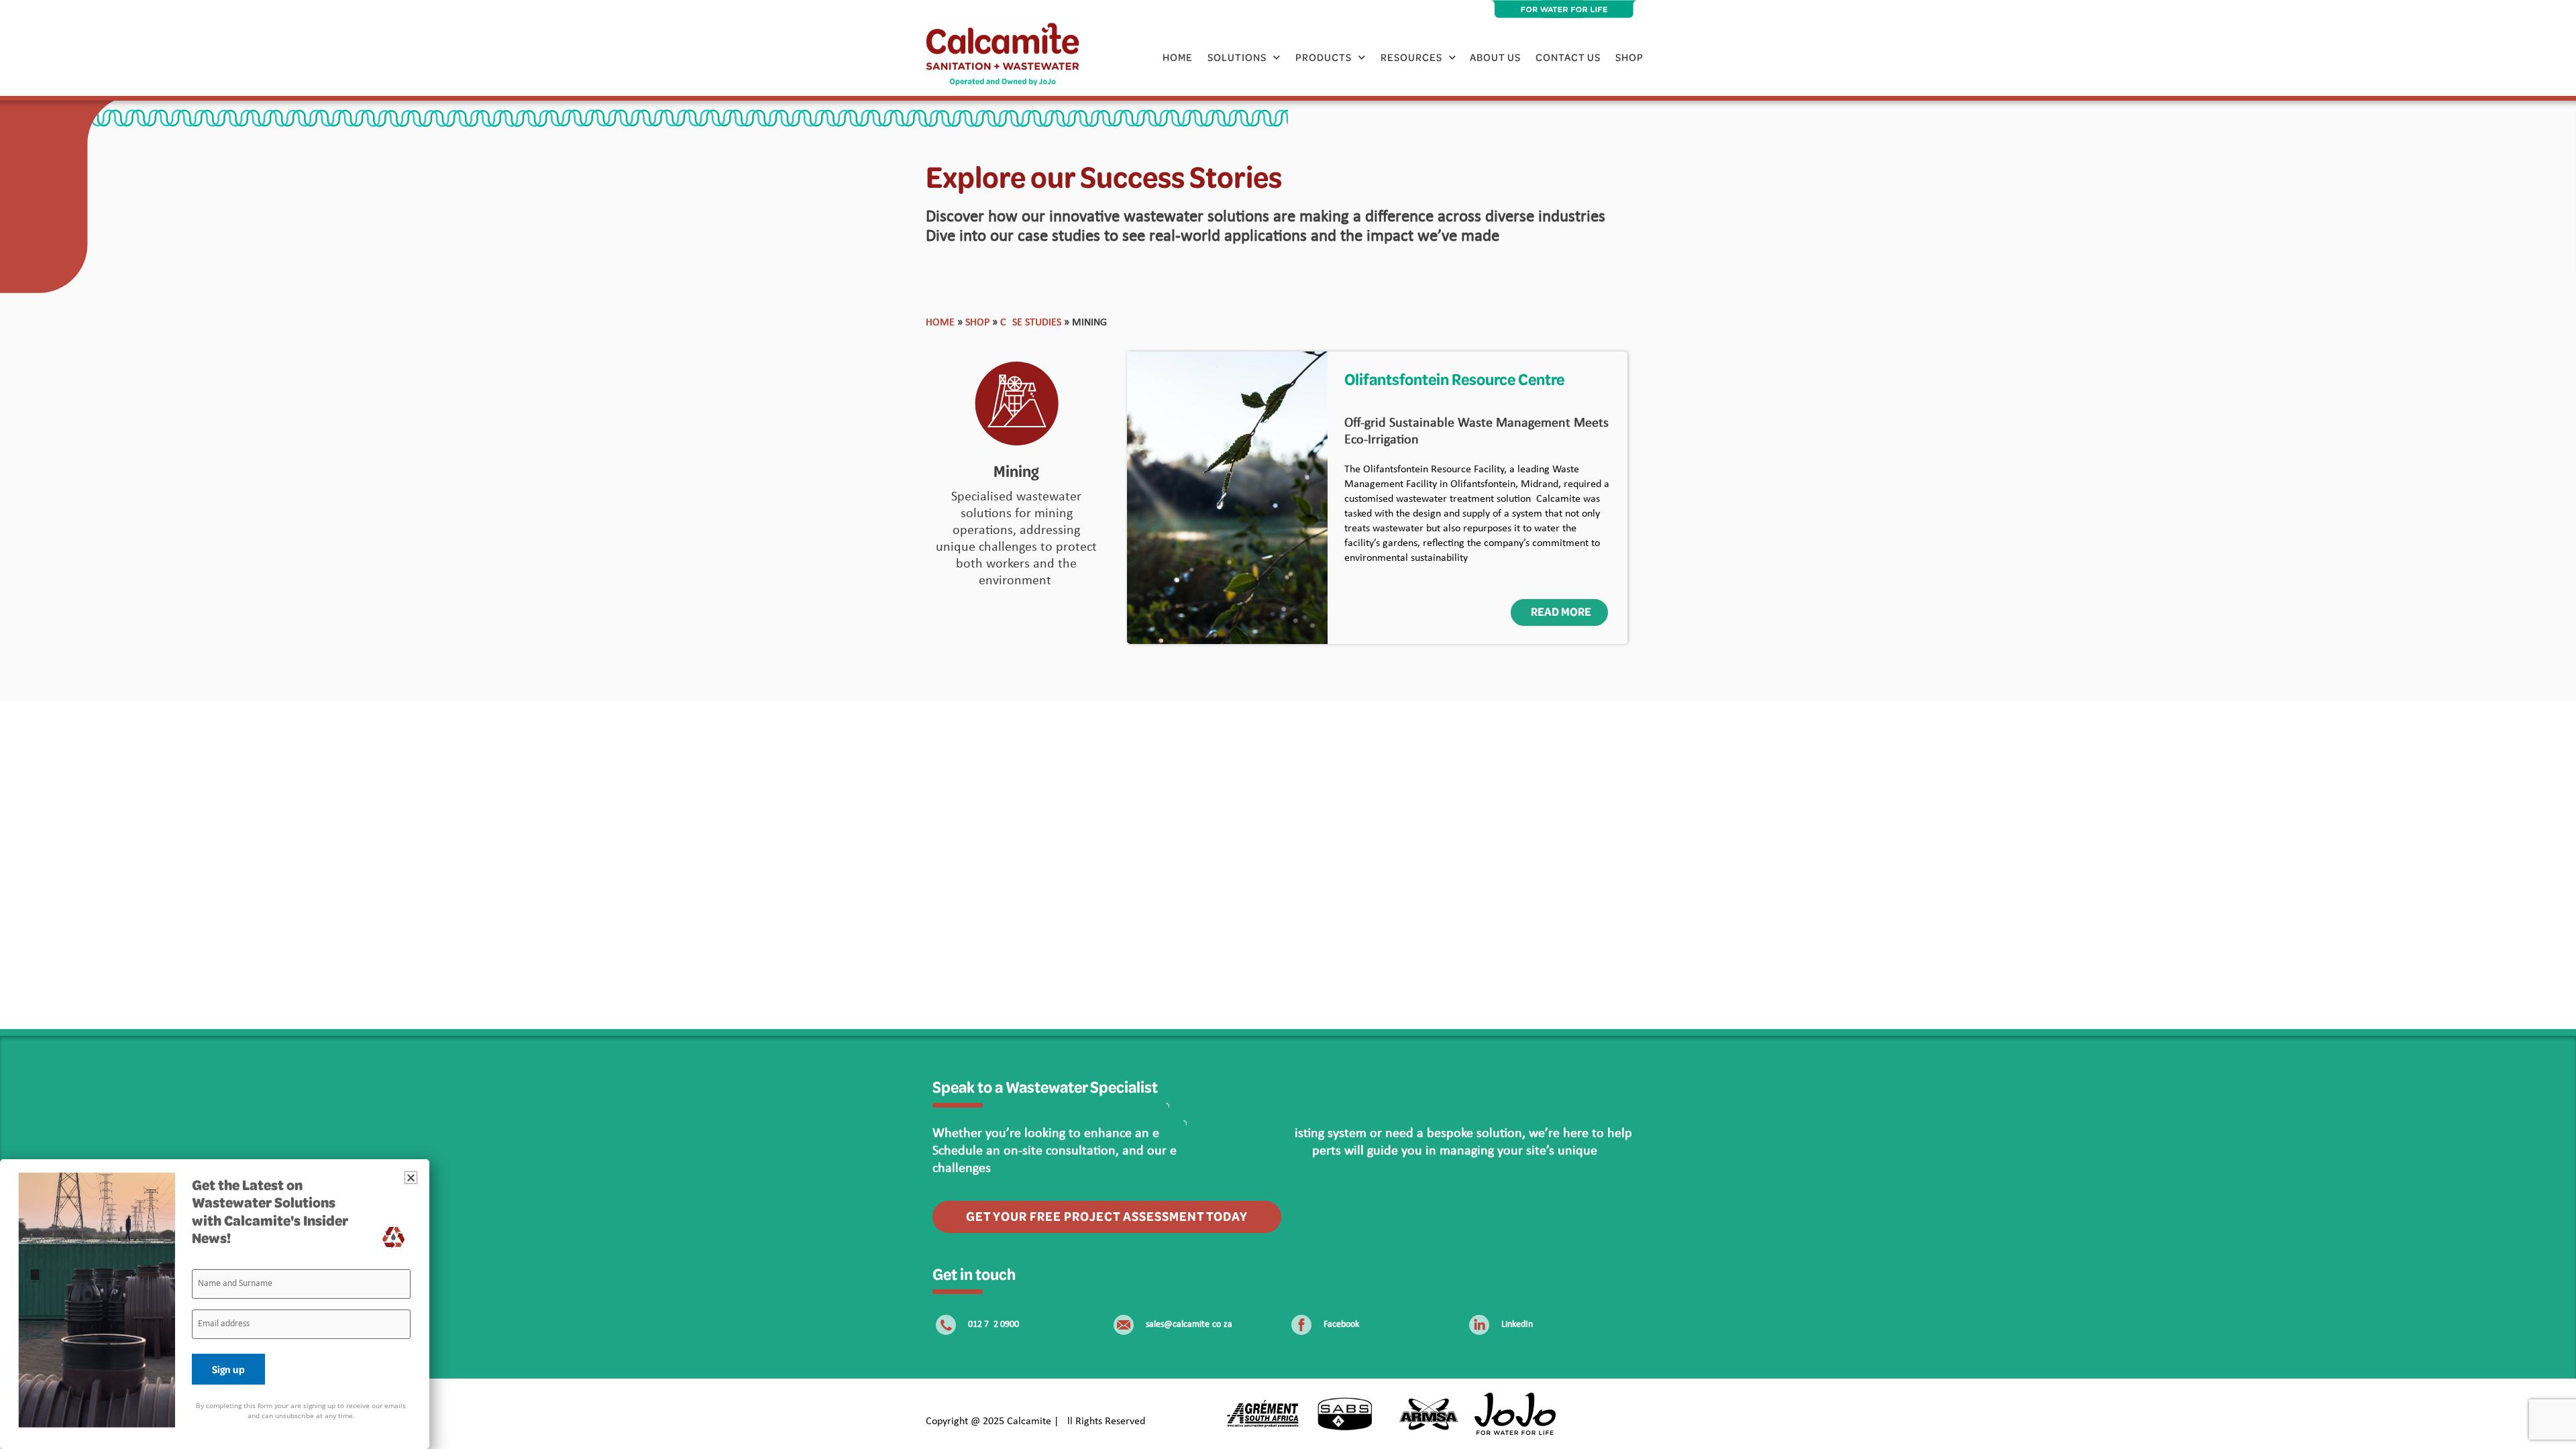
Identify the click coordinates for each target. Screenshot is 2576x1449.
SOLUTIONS (1237, 57)
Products (1324, 57)
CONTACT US (1568, 57)
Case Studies (1031, 323)
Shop (1629, 57)
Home (940, 323)
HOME (1178, 57)
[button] (411, 1178)
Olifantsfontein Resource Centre (1454, 379)
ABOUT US (1495, 57)
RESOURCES (1411, 57)
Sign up (228, 1369)
